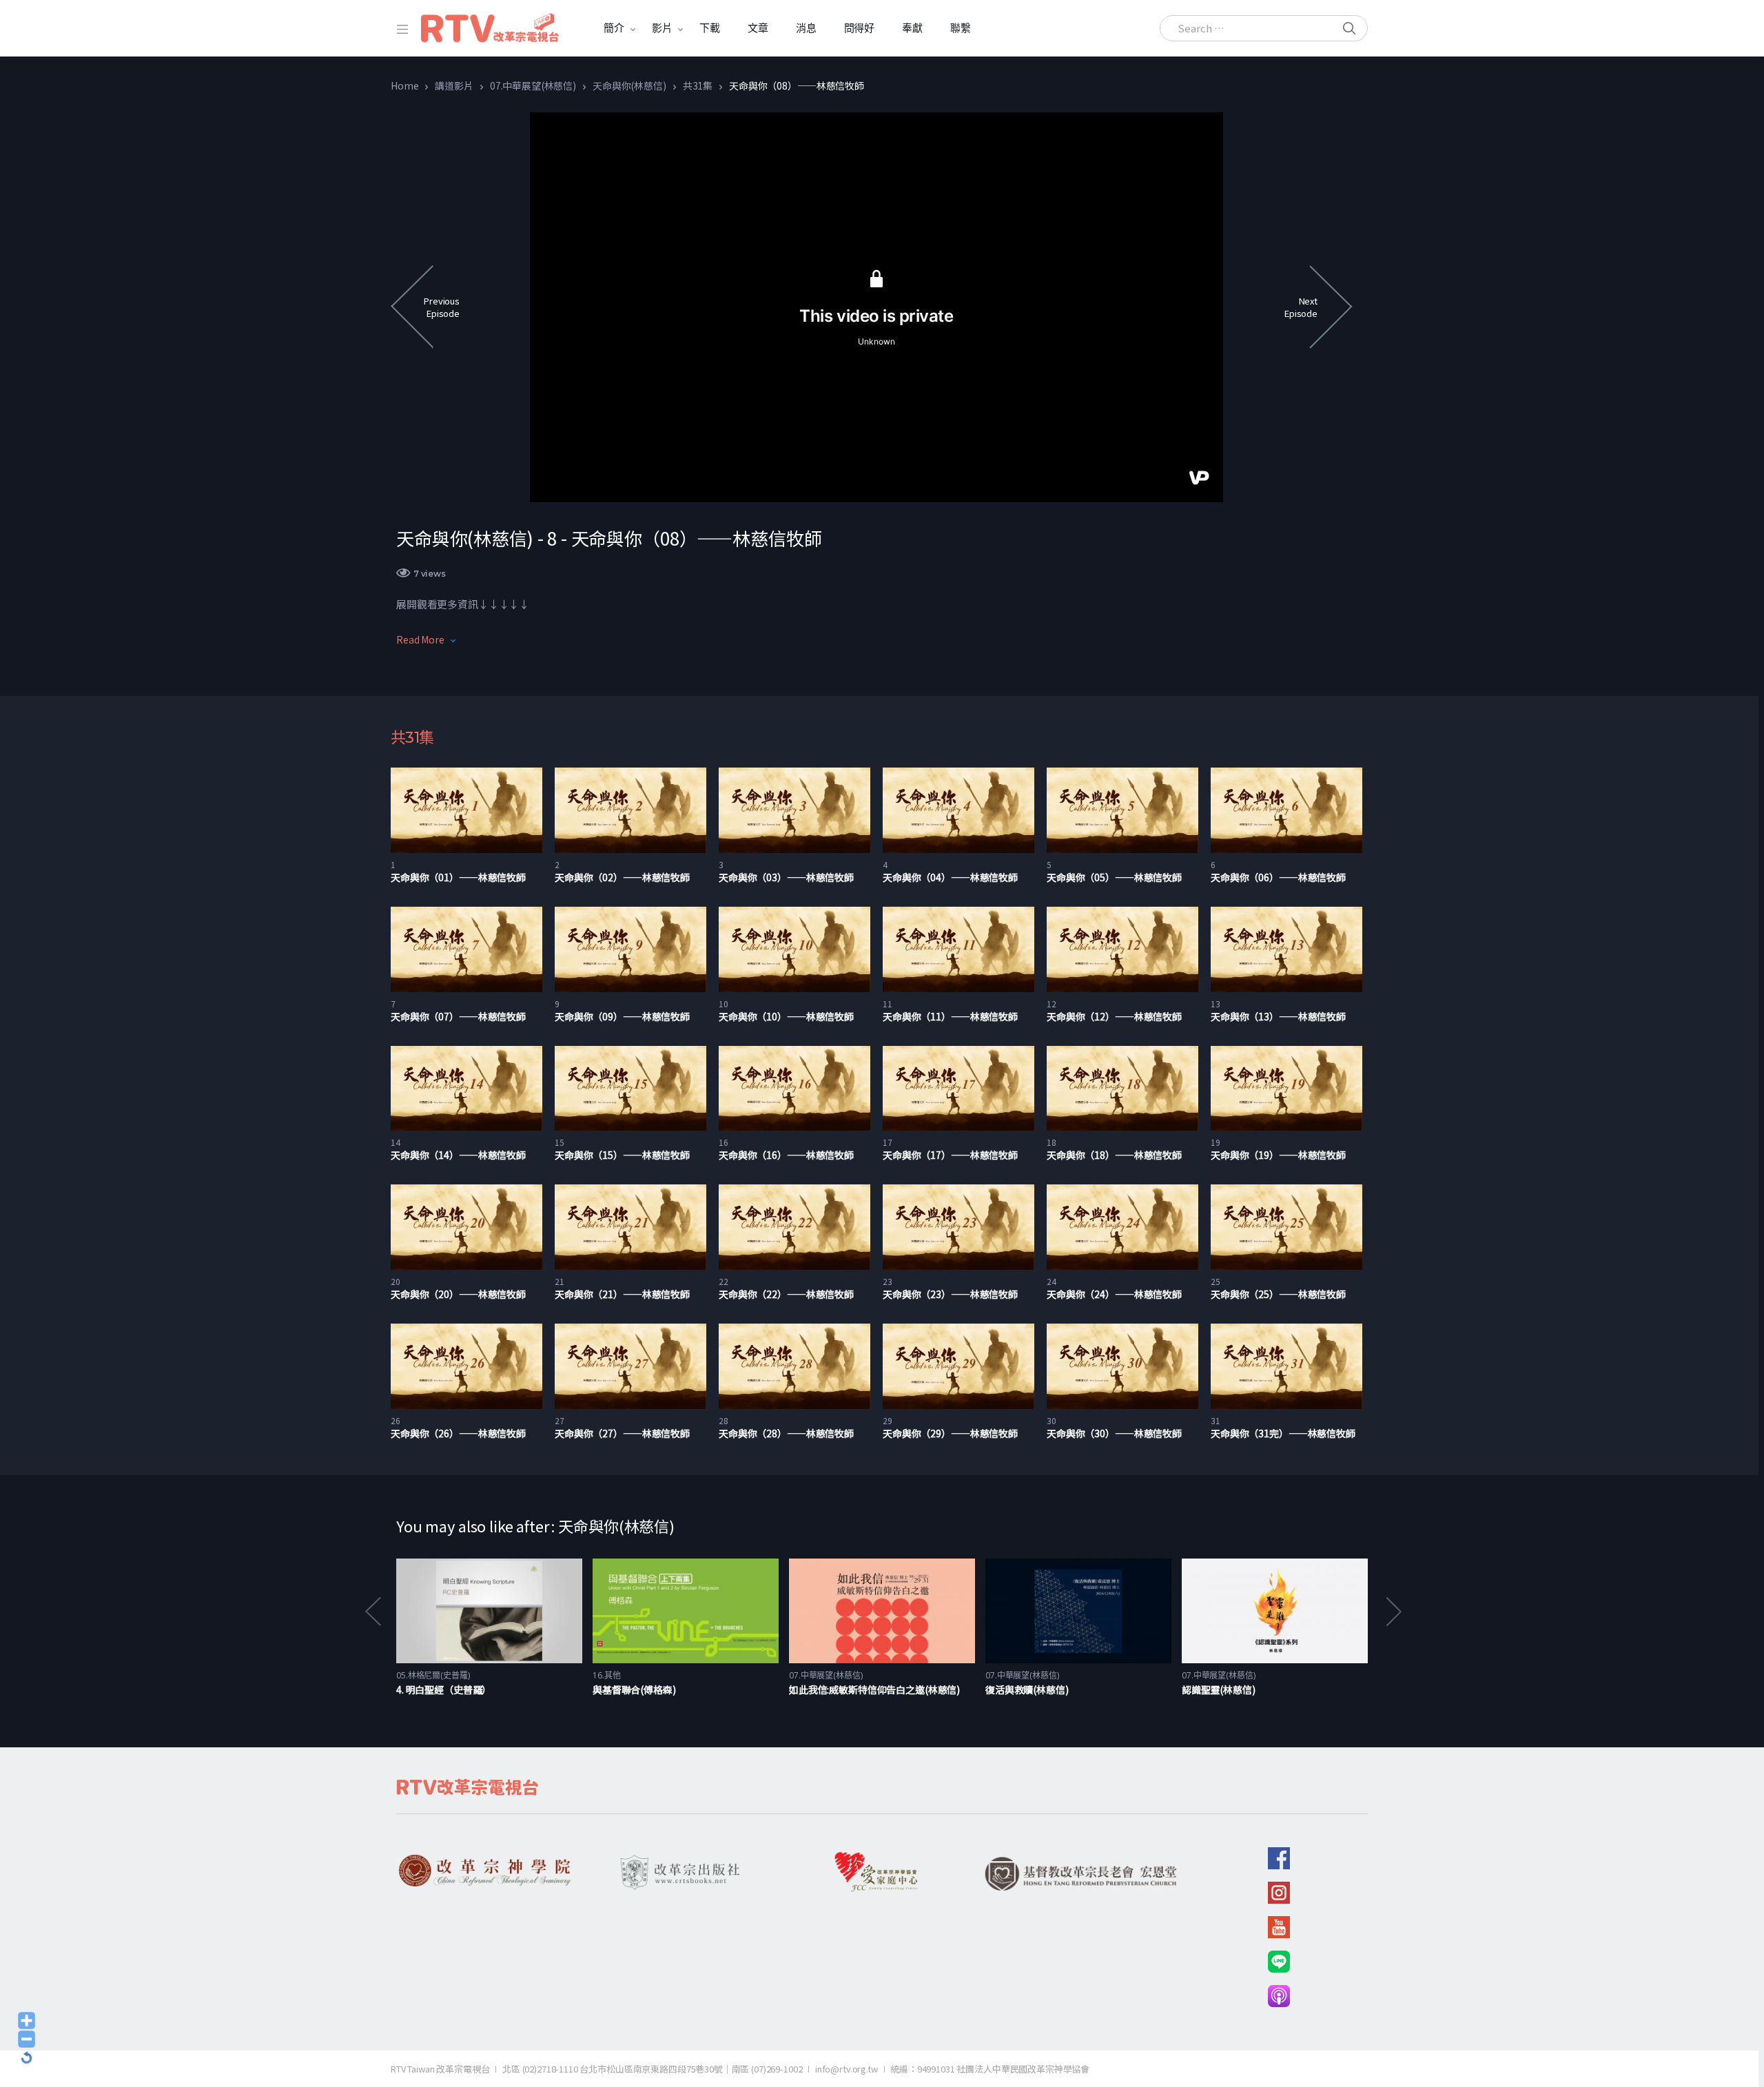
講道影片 (454, 85)
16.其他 (606, 1675)
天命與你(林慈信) (629, 85)
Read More (420, 639)
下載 (710, 28)
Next (1393, 1611)
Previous (372, 1611)
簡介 (614, 28)
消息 (806, 28)
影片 (662, 28)
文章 (758, 28)
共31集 (698, 85)
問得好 (860, 28)
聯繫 (961, 28)
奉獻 (912, 28)
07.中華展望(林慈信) (533, 85)
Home (404, 85)
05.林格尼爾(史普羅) (433, 1675)
